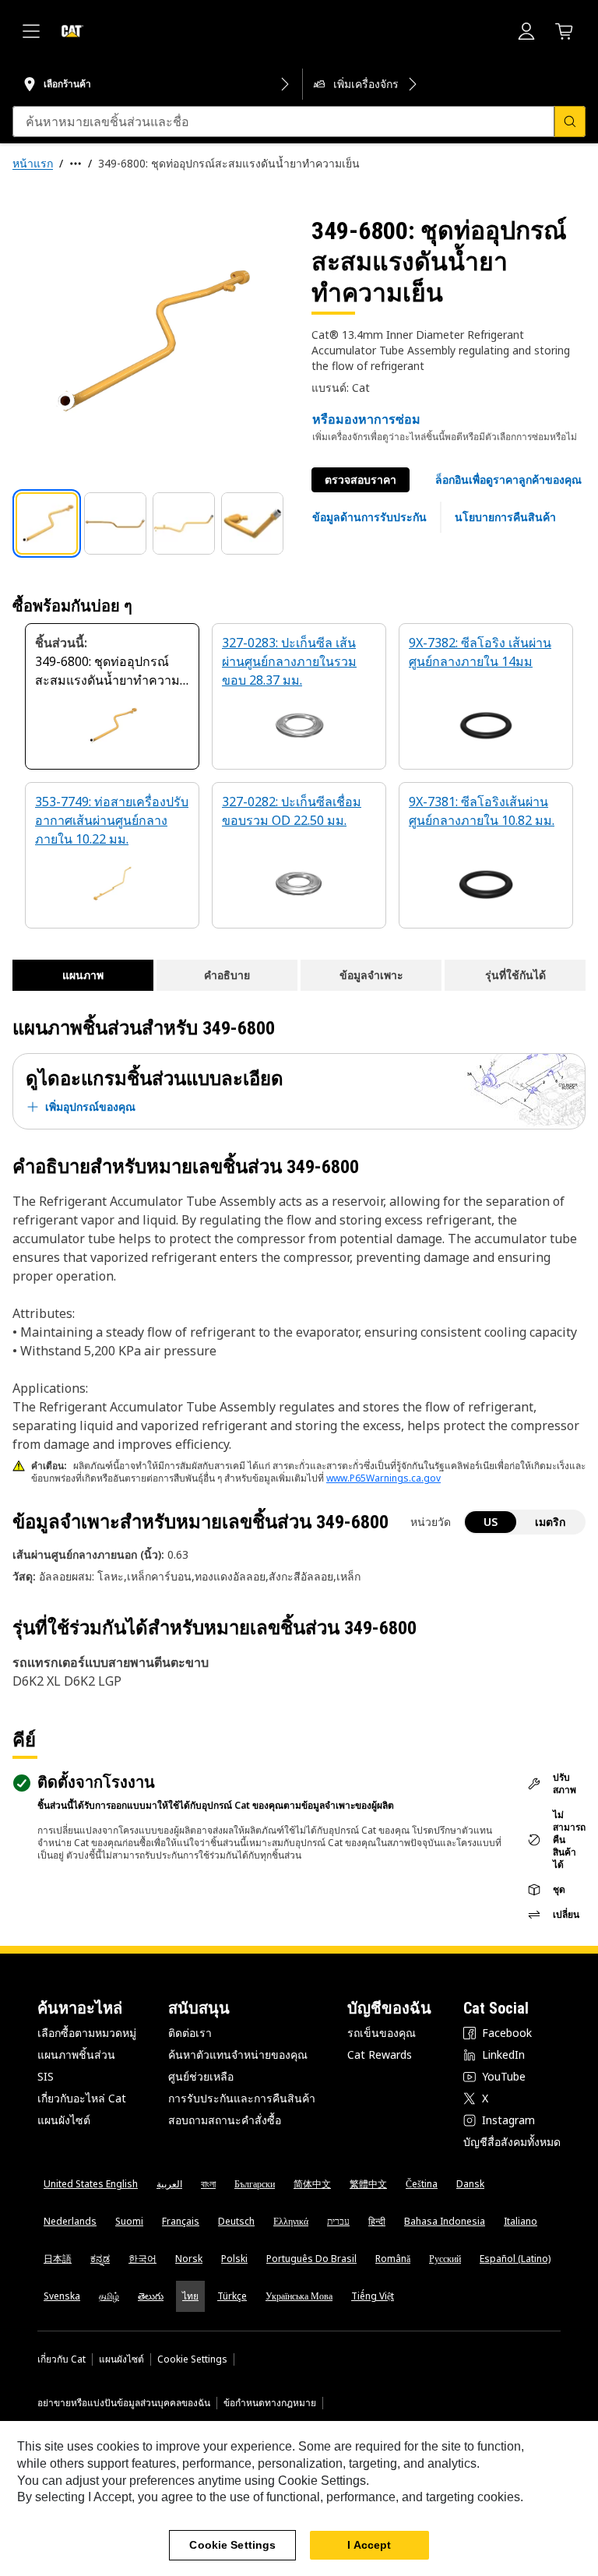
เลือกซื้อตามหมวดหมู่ (87, 2033)
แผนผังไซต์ (64, 2120)
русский (445, 2259)
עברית (338, 2221)
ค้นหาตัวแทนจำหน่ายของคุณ (238, 2054)
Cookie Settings (192, 2359)
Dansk (470, 2184)
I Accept (369, 2545)
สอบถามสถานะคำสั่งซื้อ (225, 2120)
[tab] (47, 523)
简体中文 (312, 2184)
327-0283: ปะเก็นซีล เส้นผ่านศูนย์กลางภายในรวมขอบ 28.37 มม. (289, 661)
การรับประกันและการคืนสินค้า (242, 2098)
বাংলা (208, 2184)
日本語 (58, 2259)
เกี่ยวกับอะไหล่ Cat (82, 2098)
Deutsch (236, 2221)
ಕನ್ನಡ (100, 2259)
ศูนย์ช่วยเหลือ (201, 2076)
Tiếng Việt (373, 2296)
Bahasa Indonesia (445, 2221)
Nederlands (70, 2221)
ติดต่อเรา (190, 2033)
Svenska (62, 2296)
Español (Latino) (515, 2259)
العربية (169, 2184)
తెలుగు (151, 2296)
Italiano (521, 2221)
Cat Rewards (380, 2054)
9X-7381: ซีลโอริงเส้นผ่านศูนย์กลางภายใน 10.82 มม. (482, 811)
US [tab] (491, 1522)
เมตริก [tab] (550, 1522)
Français (181, 2221)
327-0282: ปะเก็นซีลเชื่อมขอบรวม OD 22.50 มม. (292, 811)
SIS (46, 2076)
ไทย (190, 2296)
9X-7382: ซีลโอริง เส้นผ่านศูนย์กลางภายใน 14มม (480, 652)
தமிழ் (109, 2296)
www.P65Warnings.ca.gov (383, 1478)
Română (393, 2259)
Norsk (189, 2259)
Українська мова (299, 2296)
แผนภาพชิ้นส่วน (76, 2054)
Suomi (129, 2221)
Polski (234, 2259)
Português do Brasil (311, 2259)
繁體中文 (368, 2184)
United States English (91, 2184)
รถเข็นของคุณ (382, 2033)
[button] (508, 480)
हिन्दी (377, 2221)
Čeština (422, 2184)
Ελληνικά (291, 2221)
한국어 (142, 2259)
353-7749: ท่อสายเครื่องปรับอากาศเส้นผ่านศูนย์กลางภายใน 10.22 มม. (112, 820)
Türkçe (232, 2296)
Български (255, 2184)
